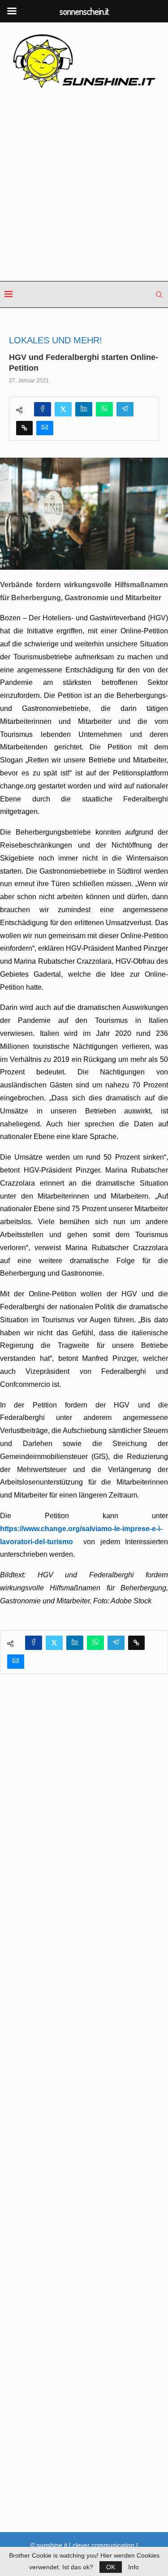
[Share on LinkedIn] (84, 409)
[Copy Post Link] (24, 428)
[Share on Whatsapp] (104, 409)
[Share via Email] (45, 428)
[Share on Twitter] (63, 409)
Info (134, 2567)
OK (111, 2567)
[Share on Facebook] (43, 409)
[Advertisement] (84, 185)
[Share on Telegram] (125, 409)
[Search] (159, 294)
